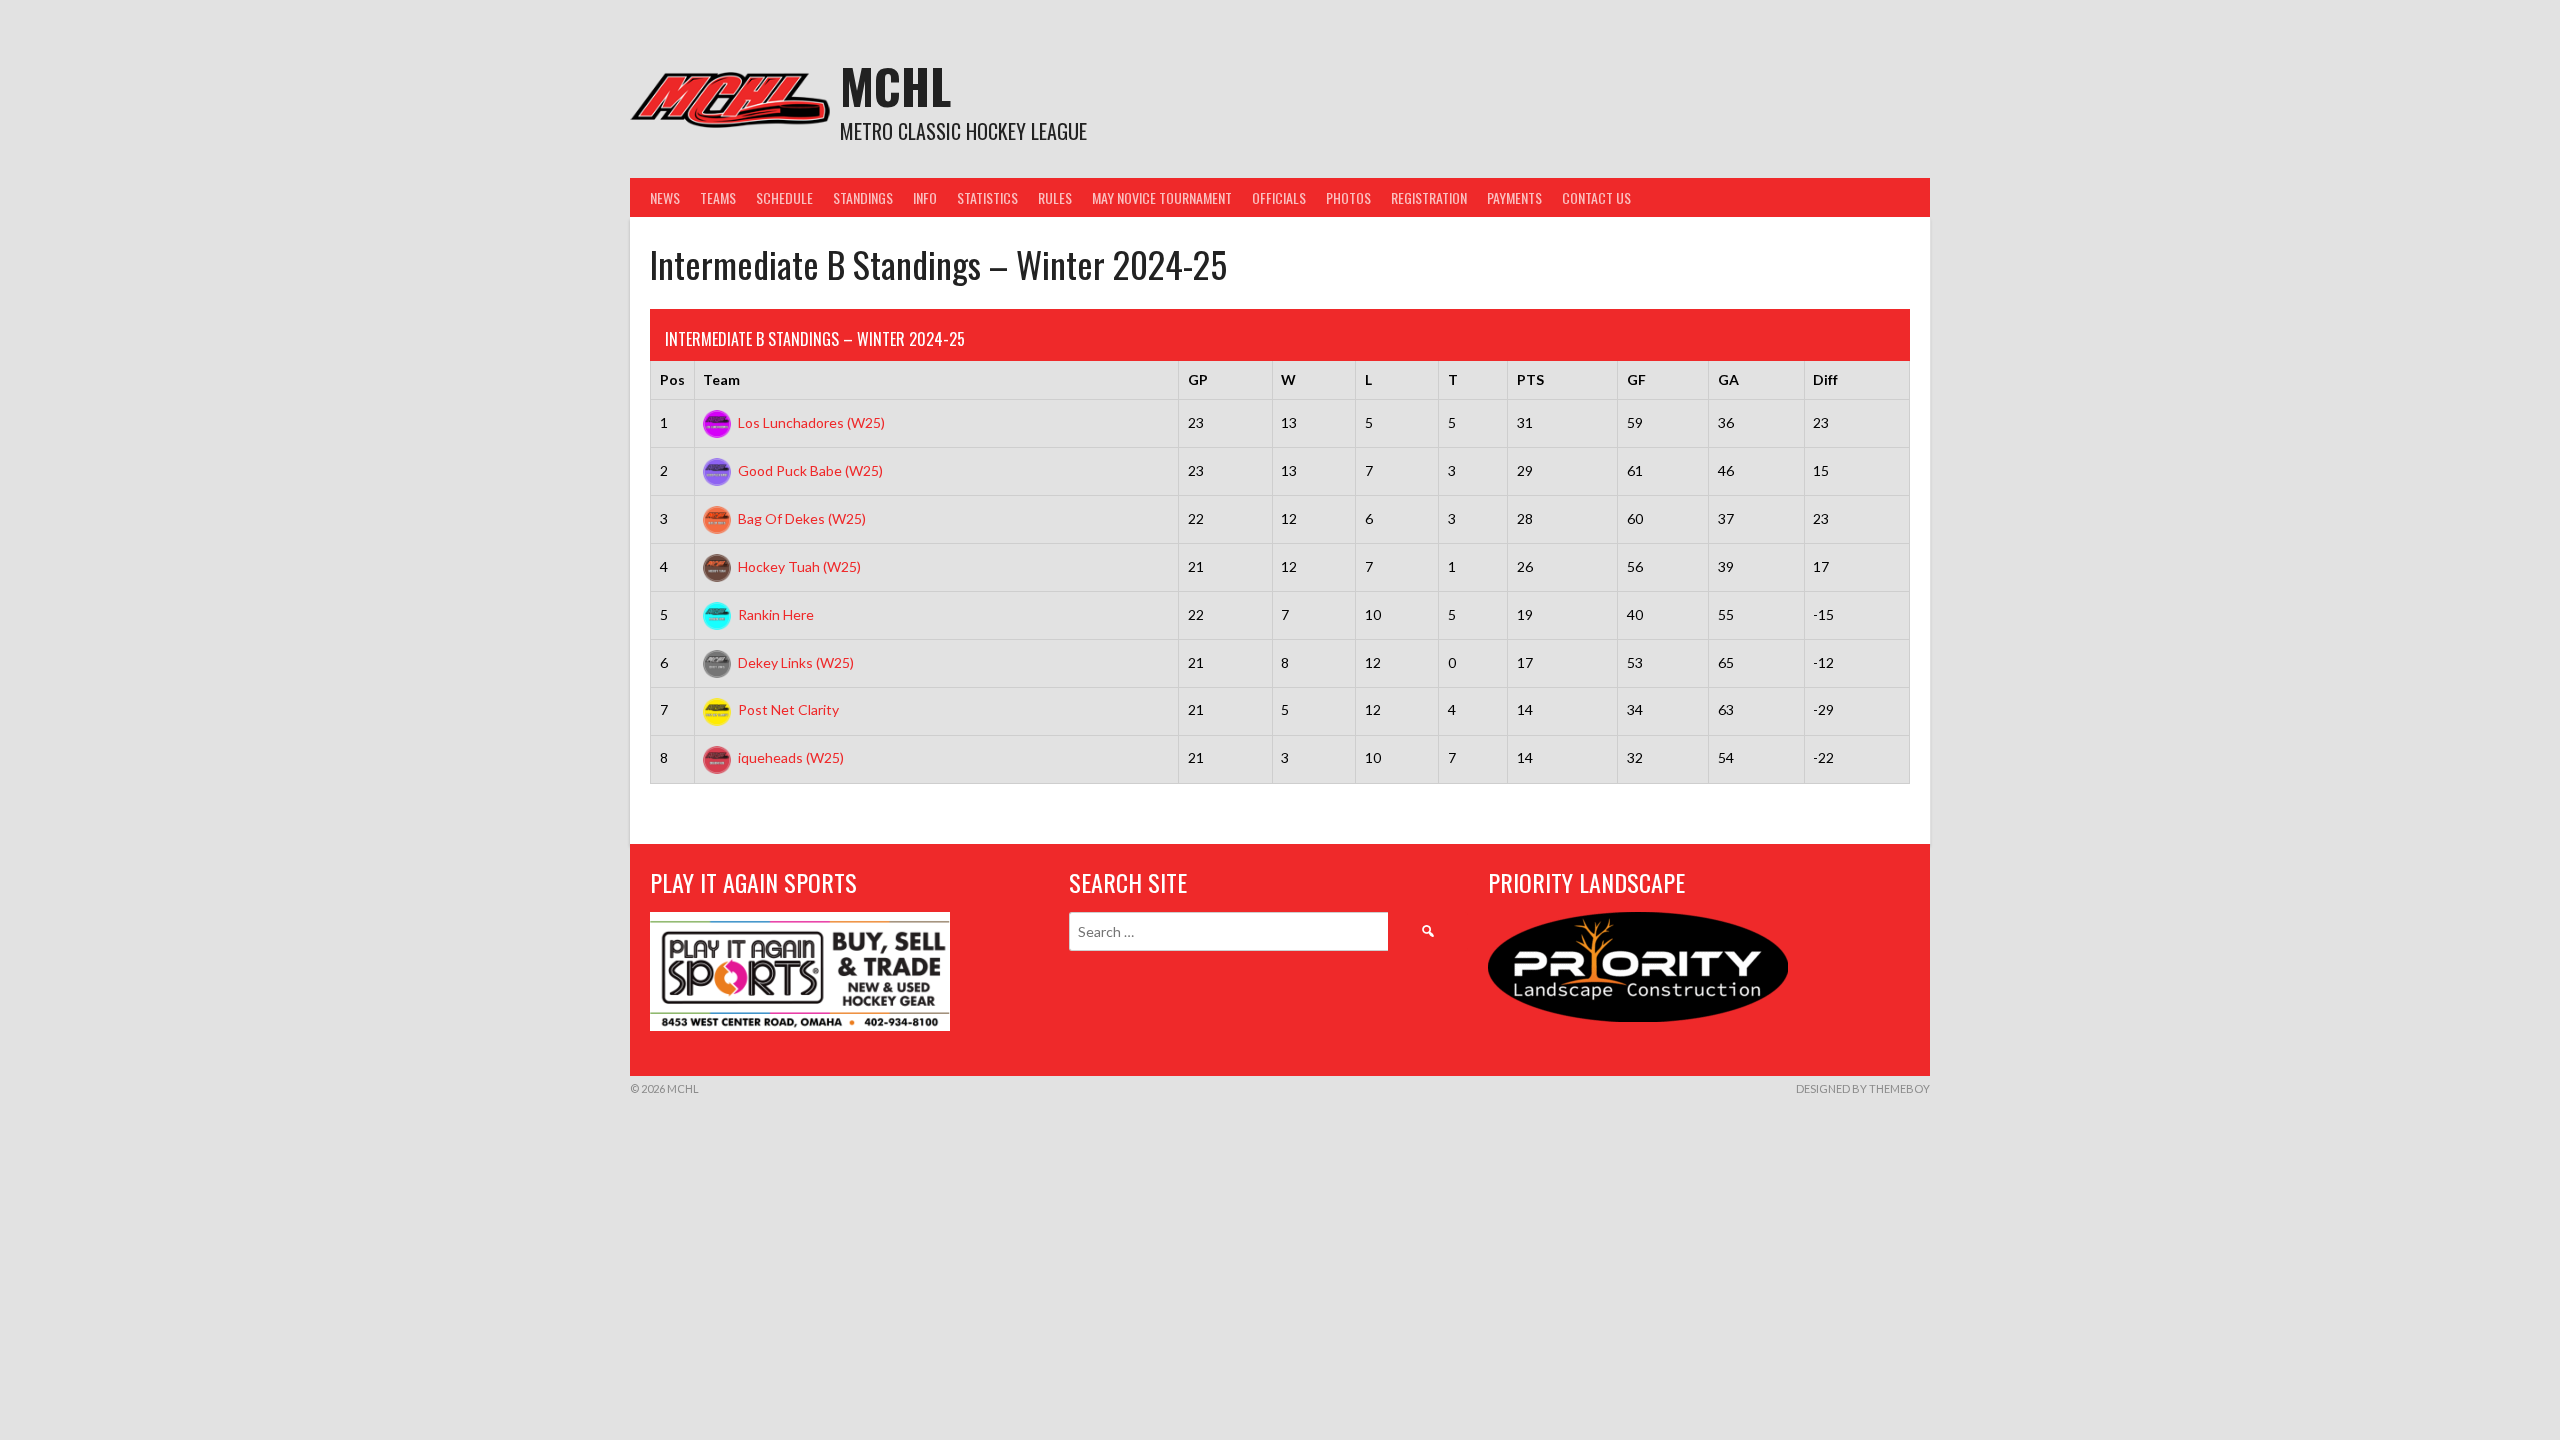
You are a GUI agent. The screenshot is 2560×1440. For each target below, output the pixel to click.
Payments (1514, 197)
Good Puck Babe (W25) (810, 470)
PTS (1530, 379)
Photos (1348, 197)
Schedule (784, 197)
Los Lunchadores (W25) (811, 422)
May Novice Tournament (1162, 197)
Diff (1825, 379)
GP (1198, 379)
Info (925, 197)
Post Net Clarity (788, 709)
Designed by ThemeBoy (1863, 1088)
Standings (863, 197)
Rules (1055, 197)
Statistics (987, 197)
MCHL (895, 85)
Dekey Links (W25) (796, 662)
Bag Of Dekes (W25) (802, 518)
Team (721, 379)
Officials (1279, 197)
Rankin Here (776, 614)
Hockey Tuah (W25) (799, 566)
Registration (1429, 197)
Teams (718, 197)
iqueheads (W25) (791, 757)
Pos (672, 379)
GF (1636, 379)
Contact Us (1596, 197)
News (665, 197)
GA (1728, 379)
